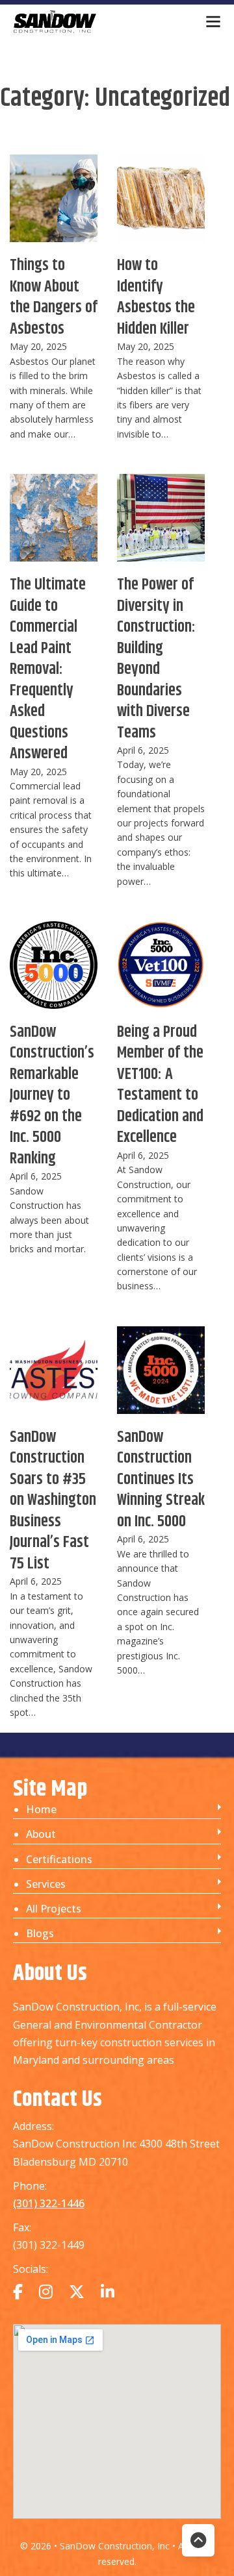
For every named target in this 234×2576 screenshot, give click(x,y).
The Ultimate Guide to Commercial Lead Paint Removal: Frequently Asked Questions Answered (48, 669)
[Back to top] (198, 2540)
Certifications (59, 1859)
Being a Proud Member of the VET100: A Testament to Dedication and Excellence (160, 1085)
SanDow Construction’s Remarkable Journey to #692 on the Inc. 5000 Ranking (52, 1096)
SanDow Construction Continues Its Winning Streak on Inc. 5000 (161, 1480)
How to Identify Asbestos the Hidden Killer (156, 297)
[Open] (213, 21)
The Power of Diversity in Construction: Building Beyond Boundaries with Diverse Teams (156, 659)
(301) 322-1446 (49, 2203)
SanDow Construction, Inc (116, 2546)
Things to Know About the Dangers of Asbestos (54, 297)
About (41, 1834)
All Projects (54, 1909)
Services (46, 1884)
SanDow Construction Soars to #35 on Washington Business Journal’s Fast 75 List (53, 1501)
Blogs (40, 1933)
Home (41, 1809)
